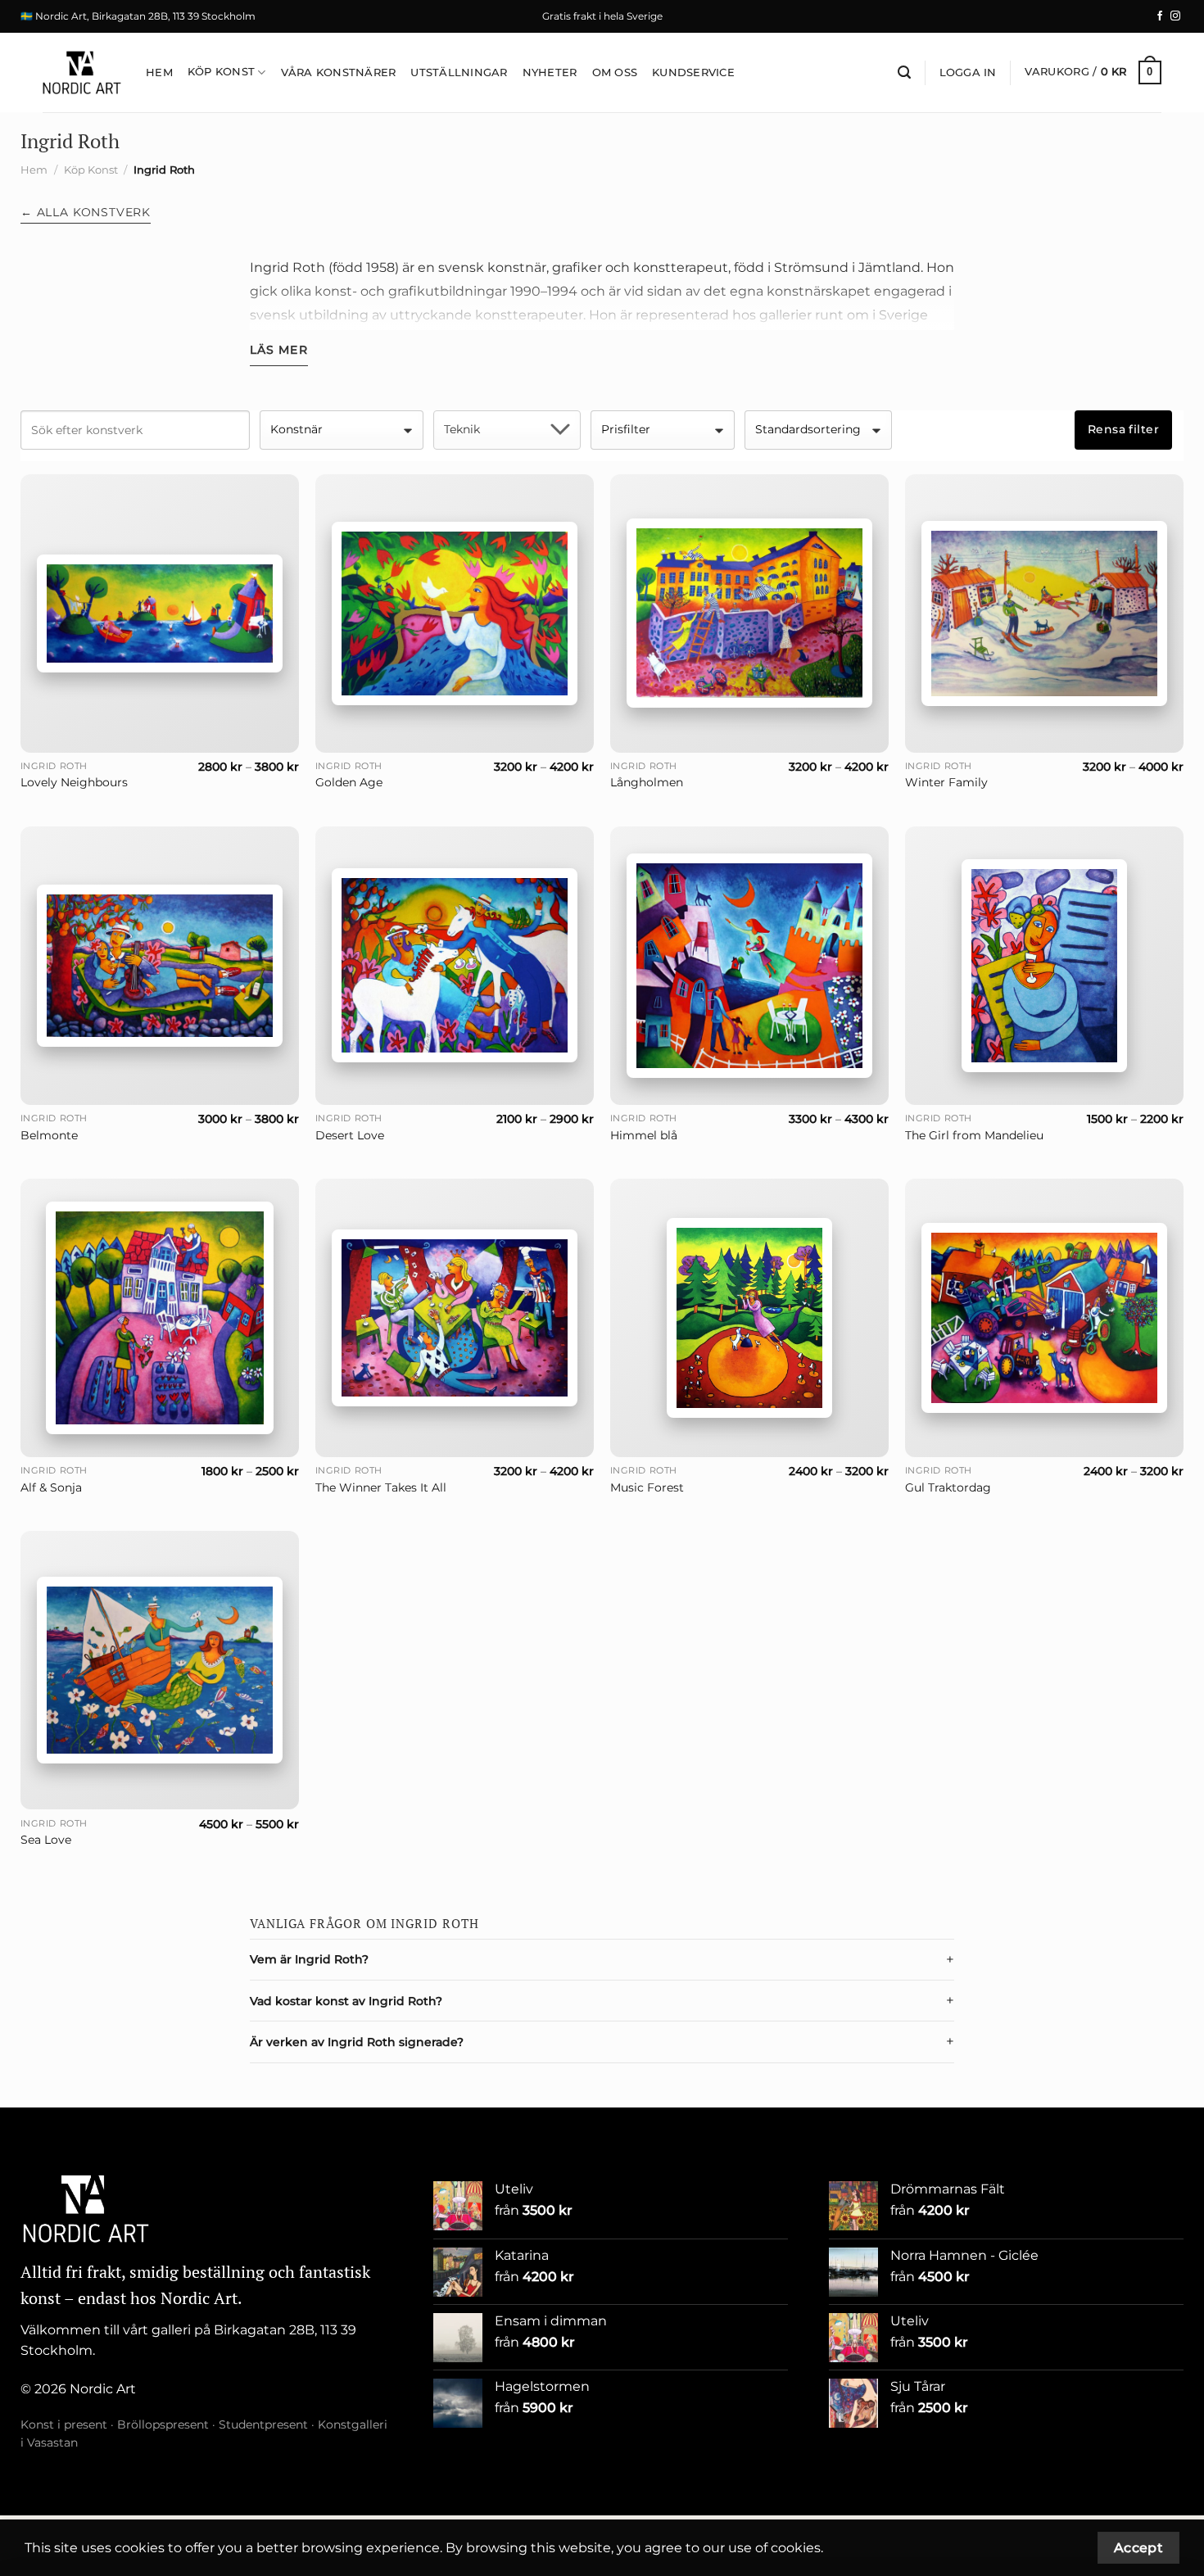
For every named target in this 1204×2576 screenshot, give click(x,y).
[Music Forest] (749, 1318)
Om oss (615, 72)
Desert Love (350, 1135)
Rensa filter (1123, 429)
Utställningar (459, 72)
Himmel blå (644, 1135)
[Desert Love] (455, 965)
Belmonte (49, 1135)
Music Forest (647, 1487)
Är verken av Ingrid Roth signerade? (357, 2042)
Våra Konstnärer (339, 72)
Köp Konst (221, 72)
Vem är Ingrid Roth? (309, 1959)
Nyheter (550, 72)
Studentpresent (263, 2424)
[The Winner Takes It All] (455, 1318)
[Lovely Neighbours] (160, 613)
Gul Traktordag (948, 1487)
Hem (159, 72)
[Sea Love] (160, 1670)
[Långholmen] (749, 613)
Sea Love (46, 1840)
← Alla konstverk (86, 212)
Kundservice (693, 72)
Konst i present (64, 2424)
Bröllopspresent (163, 2424)
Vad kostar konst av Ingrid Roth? (346, 2001)
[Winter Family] (1044, 613)
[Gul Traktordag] (1044, 1317)
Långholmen (647, 782)
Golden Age (349, 782)
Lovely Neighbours (74, 782)
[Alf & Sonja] (160, 1318)
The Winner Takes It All (381, 1487)
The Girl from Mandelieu (974, 1135)
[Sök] (904, 72)
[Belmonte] (160, 966)
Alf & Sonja (51, 1487)
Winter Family (946, 782)
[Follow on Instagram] (1175, 16)
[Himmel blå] (749, 966)
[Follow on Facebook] (1160, 16)
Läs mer (279, 350)
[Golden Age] (455, 613)
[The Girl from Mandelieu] (1044, 966)
